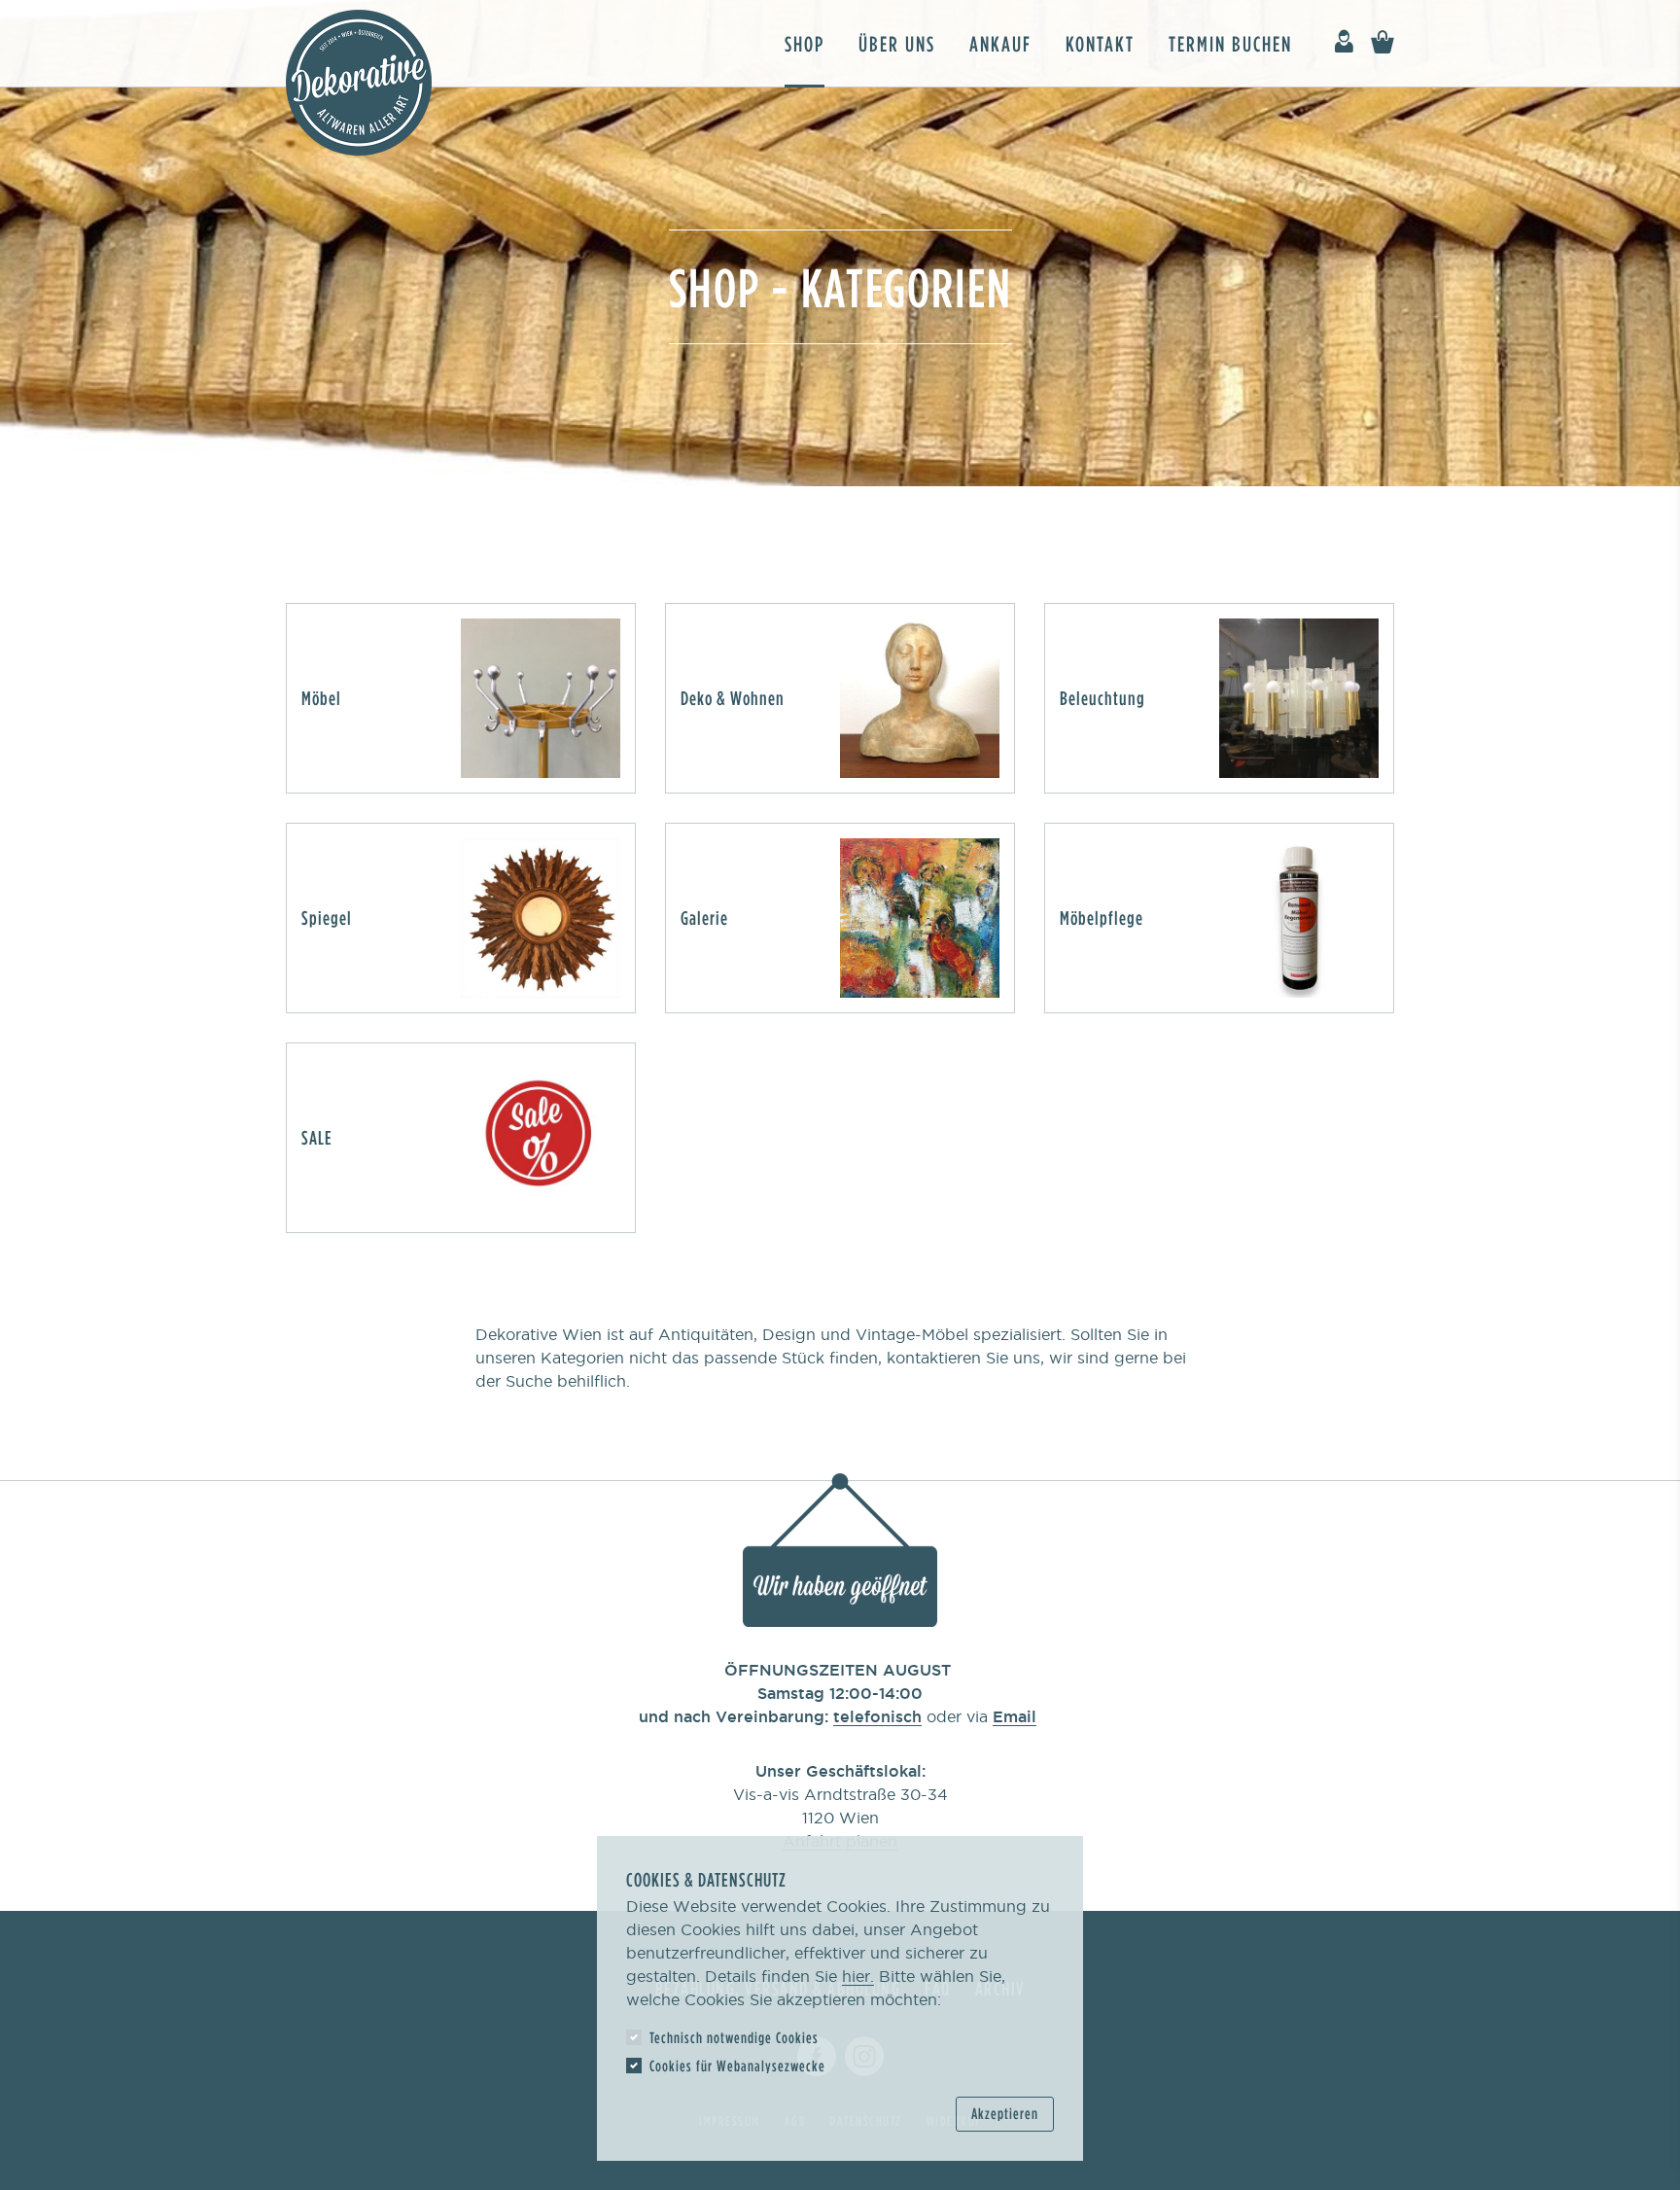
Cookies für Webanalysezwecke (737, 2066)
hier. (858, 1976)
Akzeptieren (1005, 2113)
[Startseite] (359, 83)
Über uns (897, 43)
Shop (805, 43)
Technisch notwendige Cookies (734, 2037)
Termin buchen (1230, 43)
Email (1015, 1716)
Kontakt (1100, 43)
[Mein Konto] (1344, 42)
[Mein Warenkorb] (1382, 42)
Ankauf (1000, 43)
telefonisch (877, 1716)
